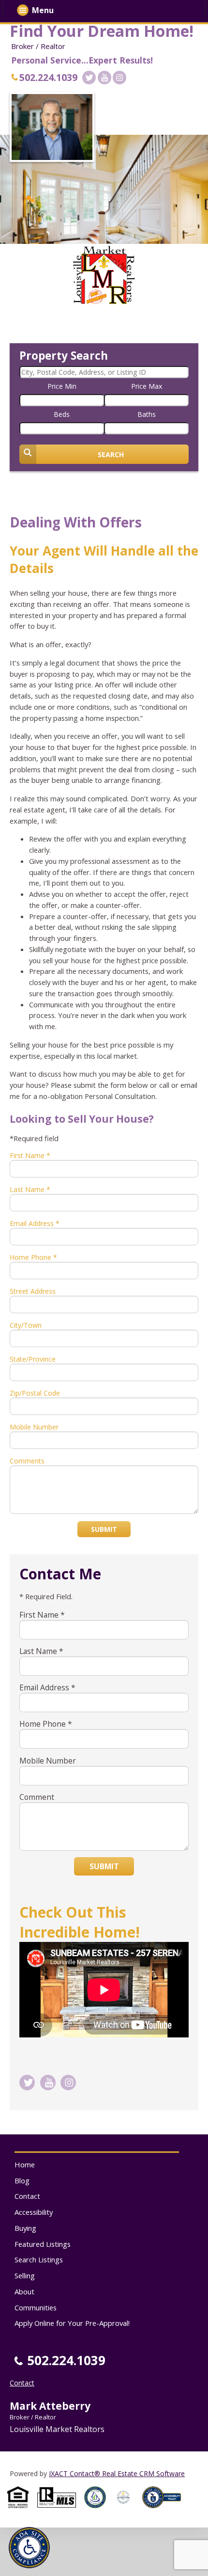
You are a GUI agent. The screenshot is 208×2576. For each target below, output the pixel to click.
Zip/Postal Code (35, 1393)
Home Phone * (33, 1257)
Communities (36, 2307)
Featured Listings (43, 2244)
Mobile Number (34, 1427)
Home (25, 2164)
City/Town (26, 1325)
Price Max (147, 386)
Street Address (33, 1291)
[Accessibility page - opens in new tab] (165, 2511)
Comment (37, 1797)
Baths (147, 414)
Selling (25, 2275)
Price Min (62, 386)
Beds (62, 414)
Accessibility (34, 2212)
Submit (104, 1529)
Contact (27, 2196)
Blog (22, 2180)
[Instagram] (119, 78)
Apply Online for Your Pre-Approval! (72, 2323)
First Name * (30, 1155)
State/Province (33, 1359)
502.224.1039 (48, 77)
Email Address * (35, 1223)
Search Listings (39, 2259)
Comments (27, 1461)
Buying (25, 2228)
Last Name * (30, 1189)
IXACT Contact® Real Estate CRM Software (117, 2473)
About (24, 2291)
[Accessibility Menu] (29, 2548)
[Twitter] (89, 78)
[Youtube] (104, 78)
